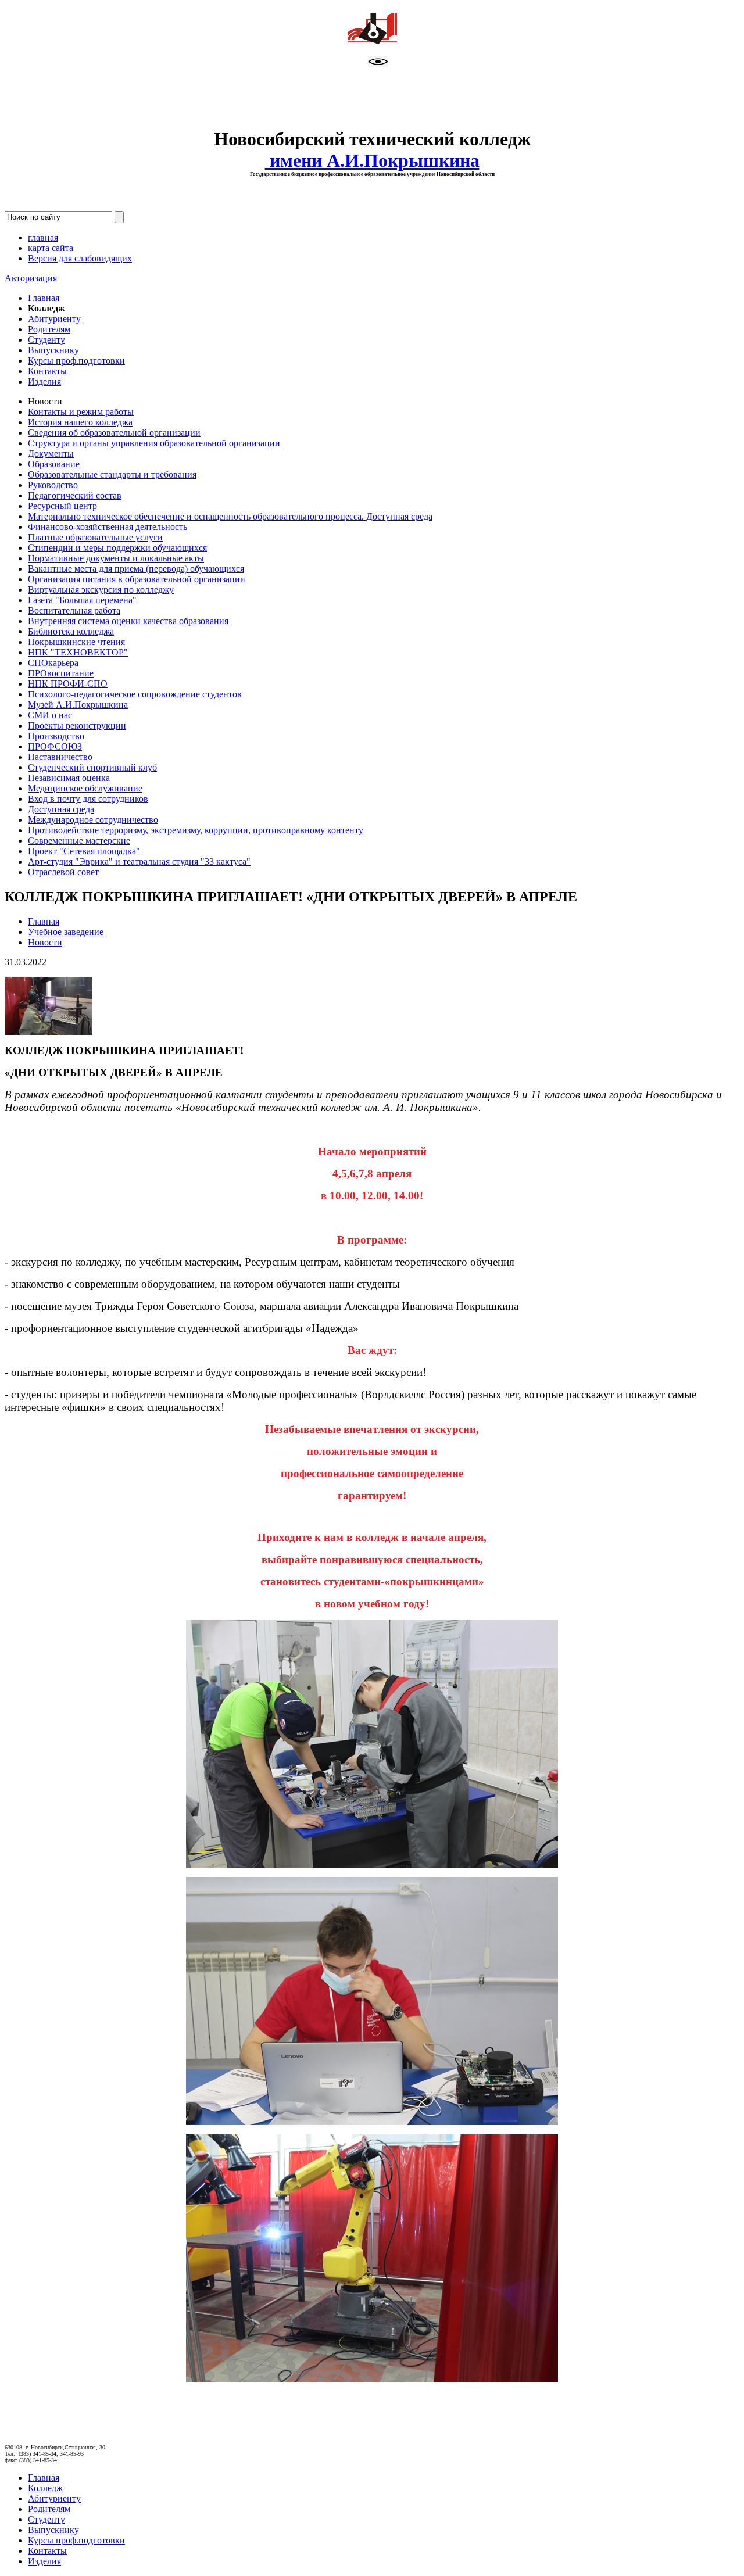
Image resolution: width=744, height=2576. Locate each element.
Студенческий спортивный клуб (92, 767)
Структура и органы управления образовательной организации (154, 443)
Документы (51, 454)
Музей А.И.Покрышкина (78, 705)
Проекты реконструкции (77, 725)
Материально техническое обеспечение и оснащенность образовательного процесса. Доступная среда (230, 516)
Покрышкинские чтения (76, 642)
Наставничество (60, 757)
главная (43, 237)
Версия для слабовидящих (80, 258)
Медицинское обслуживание (85, 788)
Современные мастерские (79, 841)
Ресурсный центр (62, 506)
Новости (45, 942)
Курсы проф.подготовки (76, 361)
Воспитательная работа (74, 610)
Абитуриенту (54, 319)
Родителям (49, 329)
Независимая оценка (69, 778)
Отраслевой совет (63, 872)
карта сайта (51, 248)
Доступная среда (61, 809)
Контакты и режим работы (81, 412)
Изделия (44, 381)
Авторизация (31, 278)
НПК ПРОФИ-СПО (68, 684)
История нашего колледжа (80, 422)
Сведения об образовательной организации (114, 433)
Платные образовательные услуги (95, 537)
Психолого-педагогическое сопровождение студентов (135, 694)
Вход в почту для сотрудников (88, 799)
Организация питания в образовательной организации (137, 579)
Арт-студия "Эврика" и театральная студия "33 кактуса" (139, 861)
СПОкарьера (53, 663)
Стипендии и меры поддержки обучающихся (117, 548)
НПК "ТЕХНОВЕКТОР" (78, 652)
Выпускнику (53, 350)
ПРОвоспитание (61, 673)
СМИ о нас (50, 715)
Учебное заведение (66, 932)
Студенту (46, 340)
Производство (56, 736)
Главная (44, 298)
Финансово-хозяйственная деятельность (108, 527)
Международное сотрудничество (93, 820)
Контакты (47, 371)
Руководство (53, 485)
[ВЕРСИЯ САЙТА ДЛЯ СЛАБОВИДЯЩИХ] (378, 64)
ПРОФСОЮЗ (55, 746)
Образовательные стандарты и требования (112, 474)
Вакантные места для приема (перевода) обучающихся (136, 569)
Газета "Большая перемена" (82, 600)
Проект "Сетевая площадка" (84, 851)
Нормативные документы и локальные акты (116, 558)
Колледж (45, 2488)
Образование (54, 464)
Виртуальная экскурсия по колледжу (101, 590)
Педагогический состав (75, 495)
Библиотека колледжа (71, 631)
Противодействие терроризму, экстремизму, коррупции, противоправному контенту (196, 830)
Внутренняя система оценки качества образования (128, 621)
